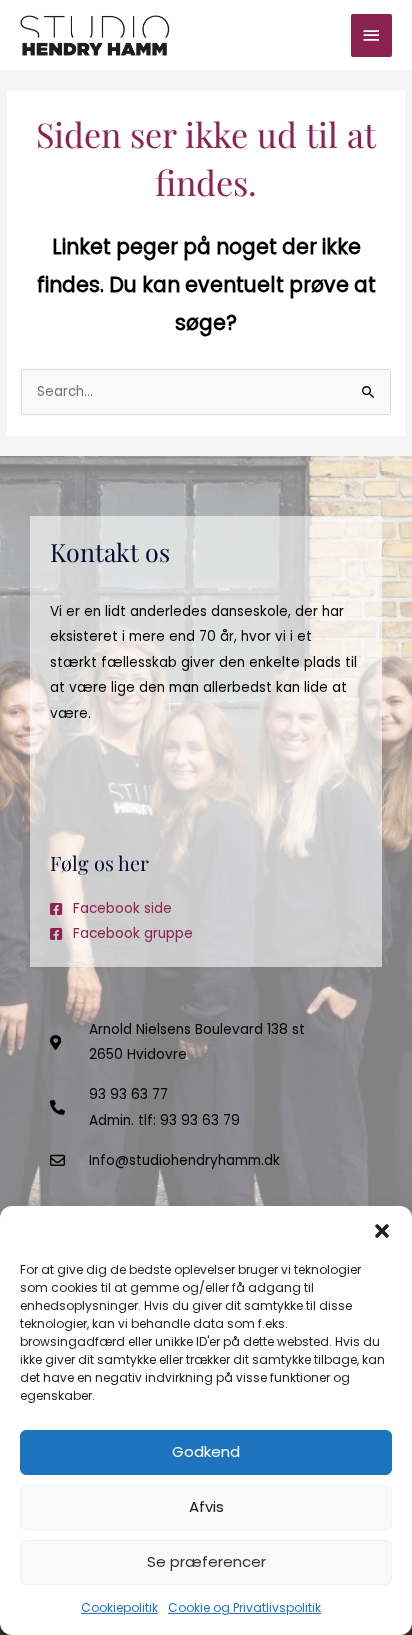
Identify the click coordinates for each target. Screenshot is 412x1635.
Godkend (206, 1451)
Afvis (206, 1506)
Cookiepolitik (119, 1607)
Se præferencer (206, 1561)
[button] (382, 1231)
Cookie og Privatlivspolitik (244, 1607)
